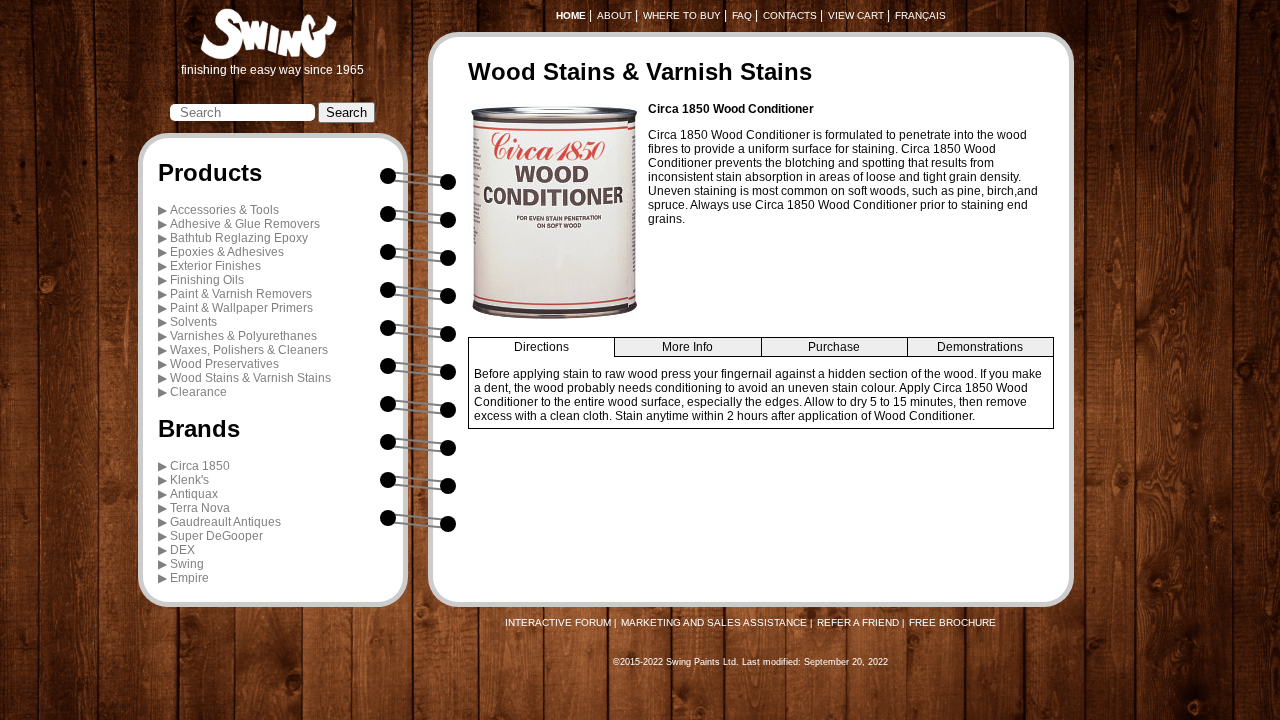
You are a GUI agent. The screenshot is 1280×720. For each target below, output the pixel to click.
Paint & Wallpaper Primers (241, 308)
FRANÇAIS (920, 15)
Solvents (193, 322)
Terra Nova (200, 508)
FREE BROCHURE (952, 622)
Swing (187, 564)
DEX (182, 550)
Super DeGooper (216, 536)
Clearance (198, 392)
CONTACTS (790, 15)
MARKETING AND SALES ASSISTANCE (714, 622)
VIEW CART (856, 15)
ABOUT (614, 15)
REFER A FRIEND (858, 622)
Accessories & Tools (224, 210)
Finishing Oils (207, 280)
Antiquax (194, 494)
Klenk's (189, 480)
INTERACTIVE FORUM (558, 622)
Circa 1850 (200, 466)
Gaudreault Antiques (225, 522)
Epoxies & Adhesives (227, 252)
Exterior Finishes (215, 266)
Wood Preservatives (224, 364)
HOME (571, 15)
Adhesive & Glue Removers (245, 224)
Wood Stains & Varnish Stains (250, 378)
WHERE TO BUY (682, 15)
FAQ (742, 15)
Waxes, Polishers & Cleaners (249, 350)
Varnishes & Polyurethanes (243, 336)
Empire (189, 578)
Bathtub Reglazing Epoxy (239, 238)
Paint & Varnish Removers (241, 294)
